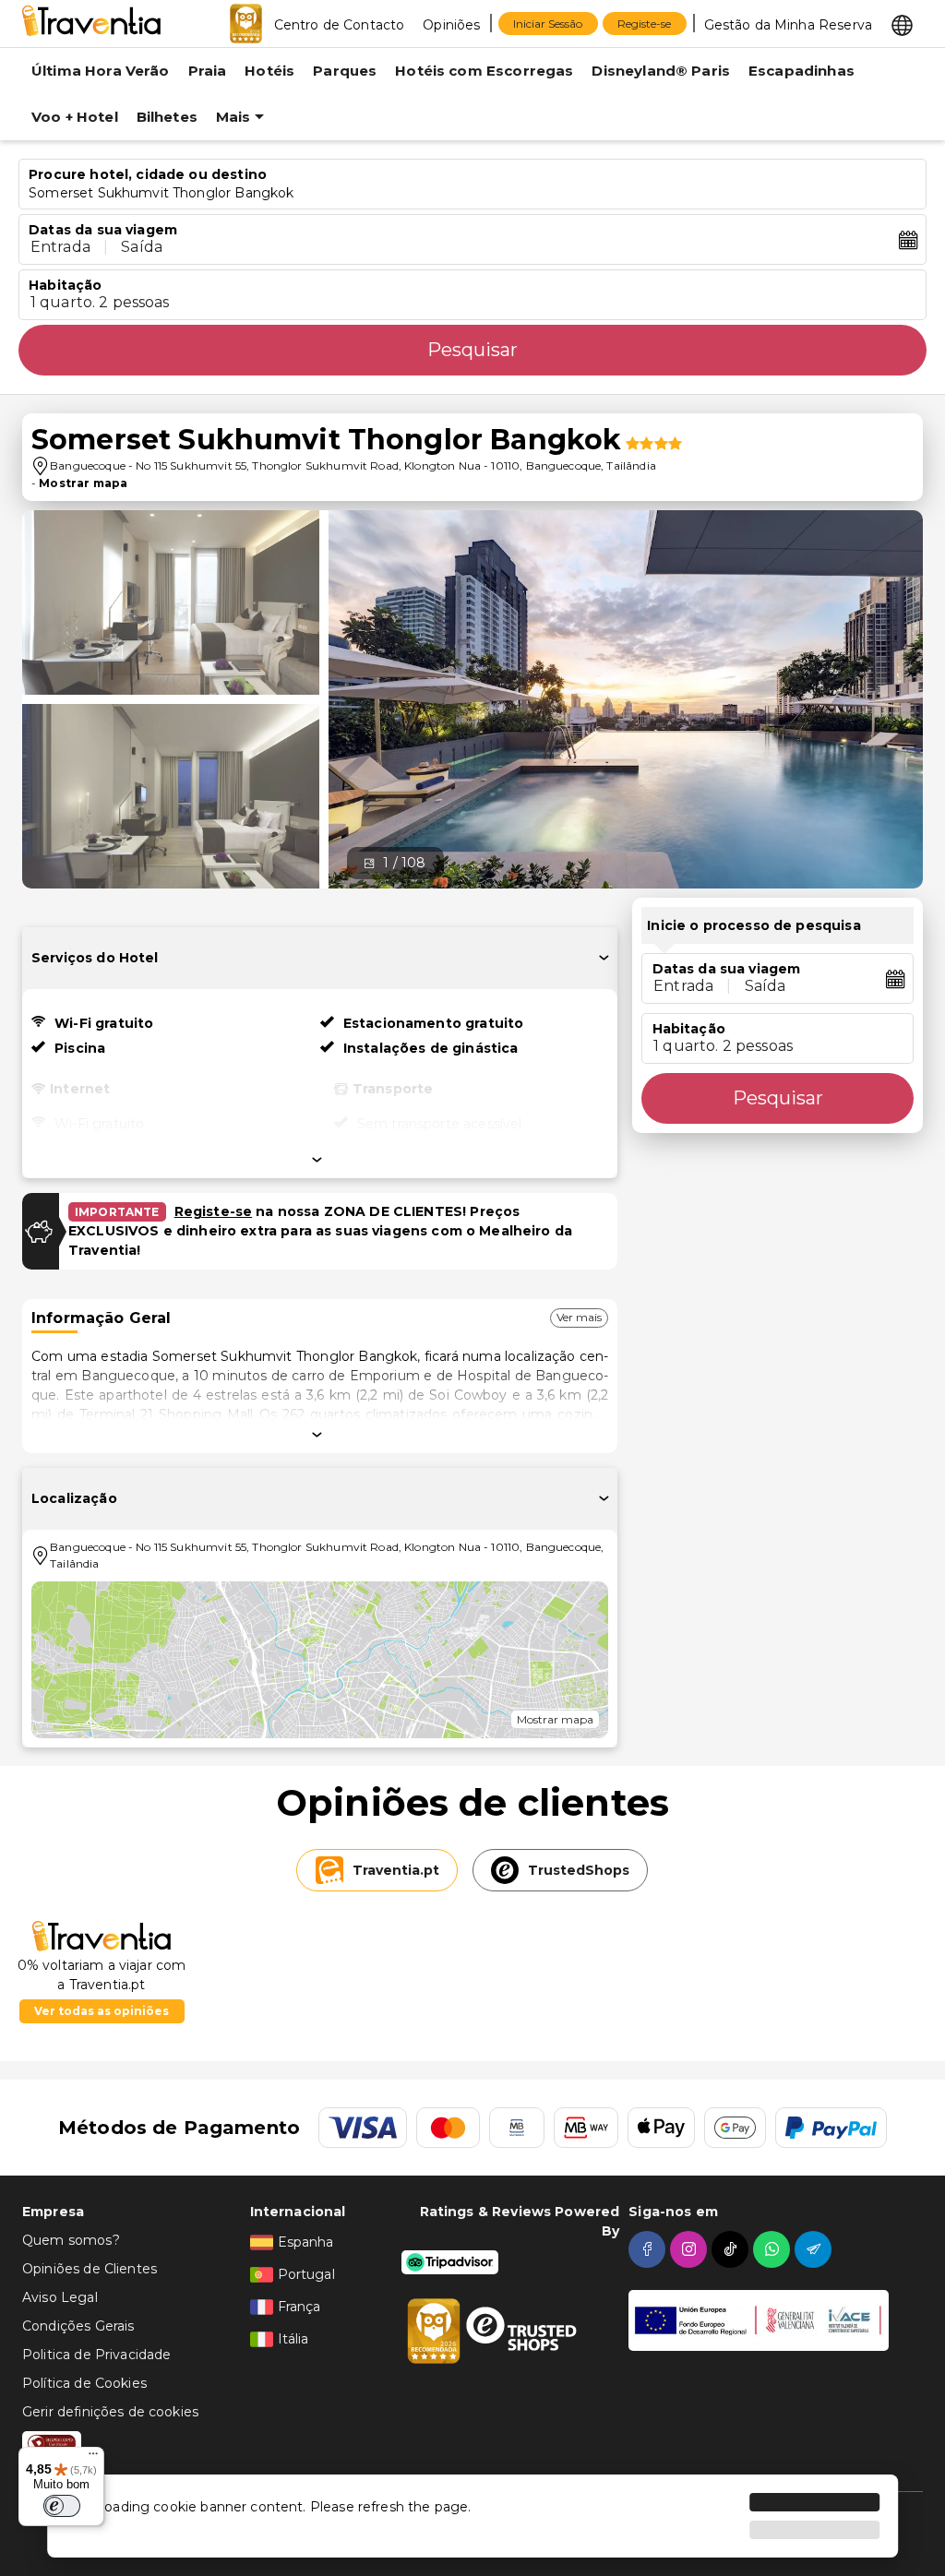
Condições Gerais (78, 2326)
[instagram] (691, 2249)
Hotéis (269, 71)
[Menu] (93, 2458)
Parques (345, 71)
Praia (208, 71)
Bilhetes (167, 117)
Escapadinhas (801, 71)
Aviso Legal (60, 2297)
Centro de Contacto (340, 25)
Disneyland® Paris (661, 71)
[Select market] (902, 24)
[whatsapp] (774, 2249)
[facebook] (649, 2249)
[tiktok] (732, 2249)
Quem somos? (71, 2240)
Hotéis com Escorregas (484, 71)
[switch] (62, 2506)
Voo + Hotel (75, 117)
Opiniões (451, 25)
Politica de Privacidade (96, 2355)
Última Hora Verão (101, 71)
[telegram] (815, 2249)
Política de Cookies (84, 2383)
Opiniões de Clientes (90, 2269)
